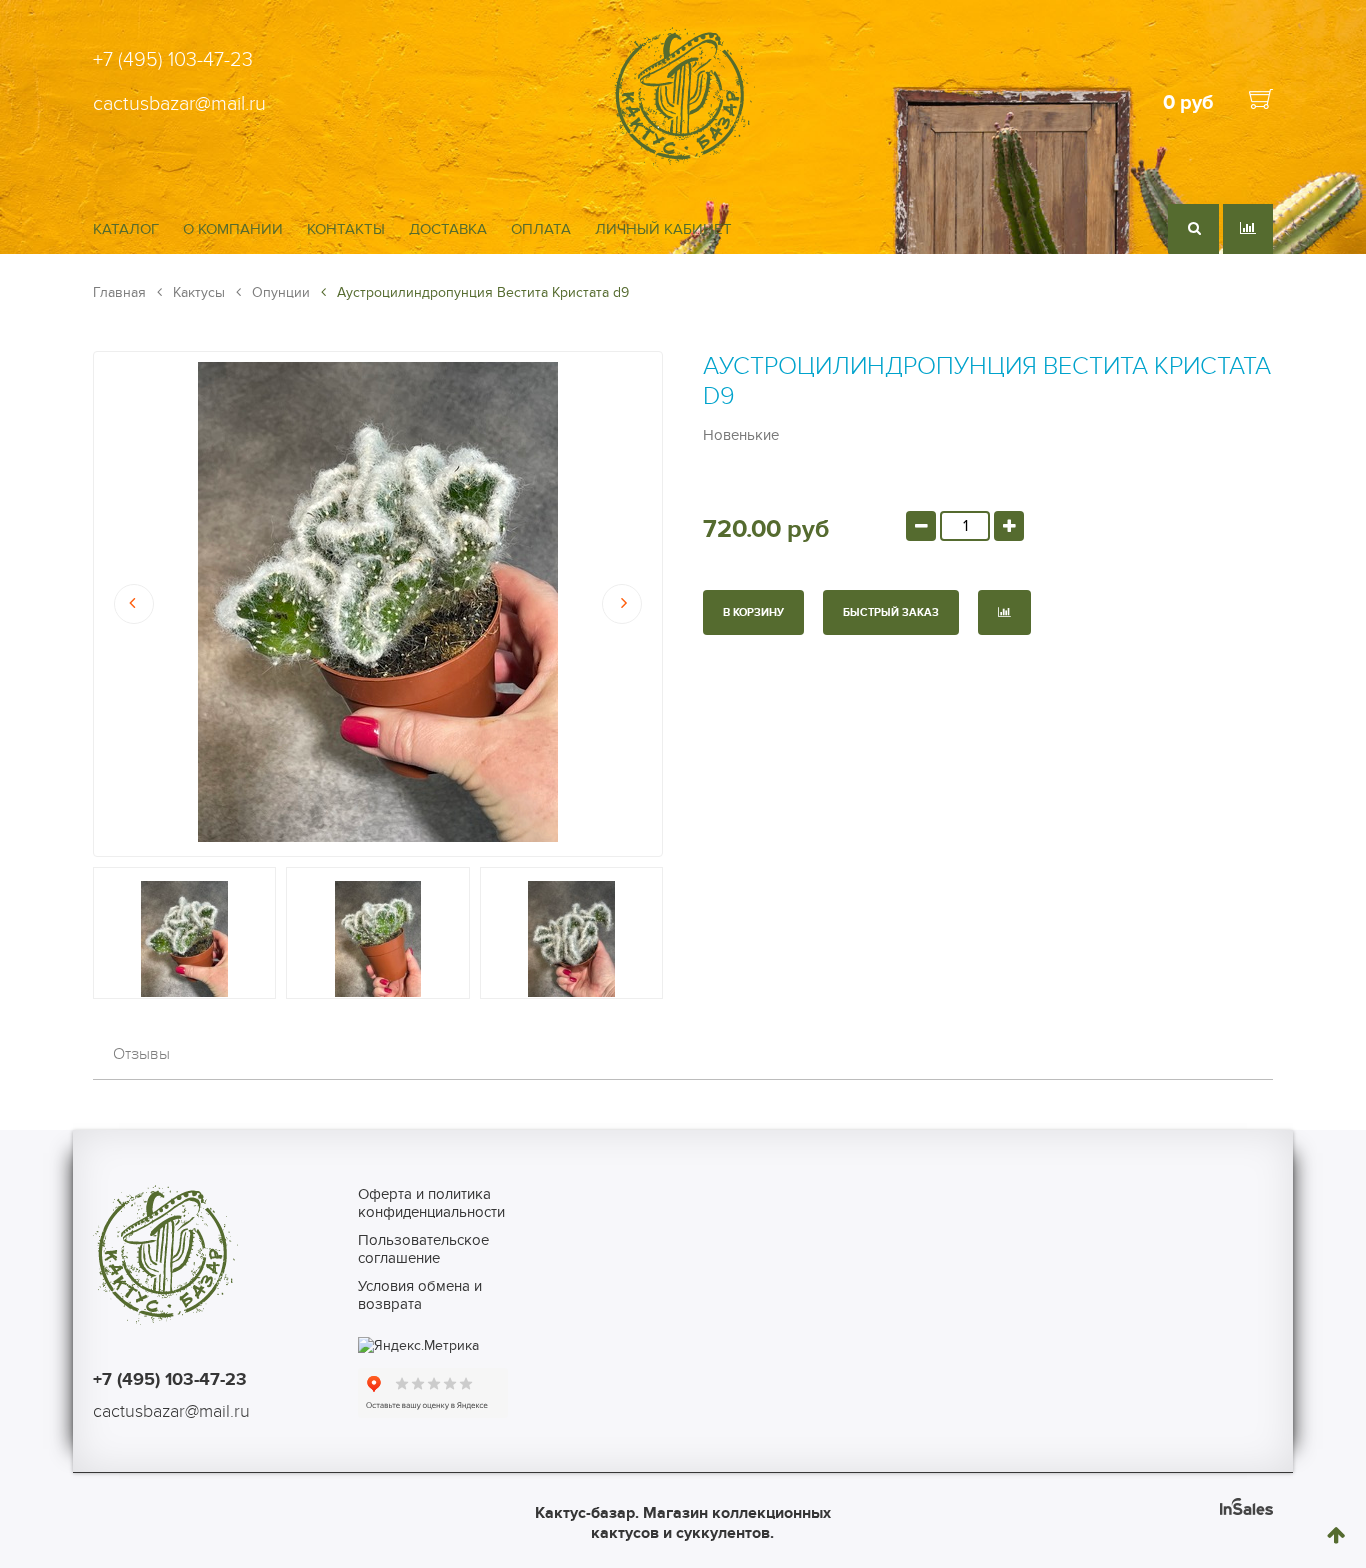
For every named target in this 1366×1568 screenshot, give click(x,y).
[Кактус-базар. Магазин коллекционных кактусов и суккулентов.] (682, 162)
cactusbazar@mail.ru (179, 104)
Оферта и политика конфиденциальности (431, 1203)
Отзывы (141, 1054)
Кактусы (197, 292)
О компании (233, 229)
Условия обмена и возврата (420, 1295)
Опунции (279, 292)
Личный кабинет (663, 229)
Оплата (541, 229)
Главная (119, 292)
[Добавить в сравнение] (1004, 612)
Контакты (346, 229)
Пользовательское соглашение (423, 1249)
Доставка (448, 229)
